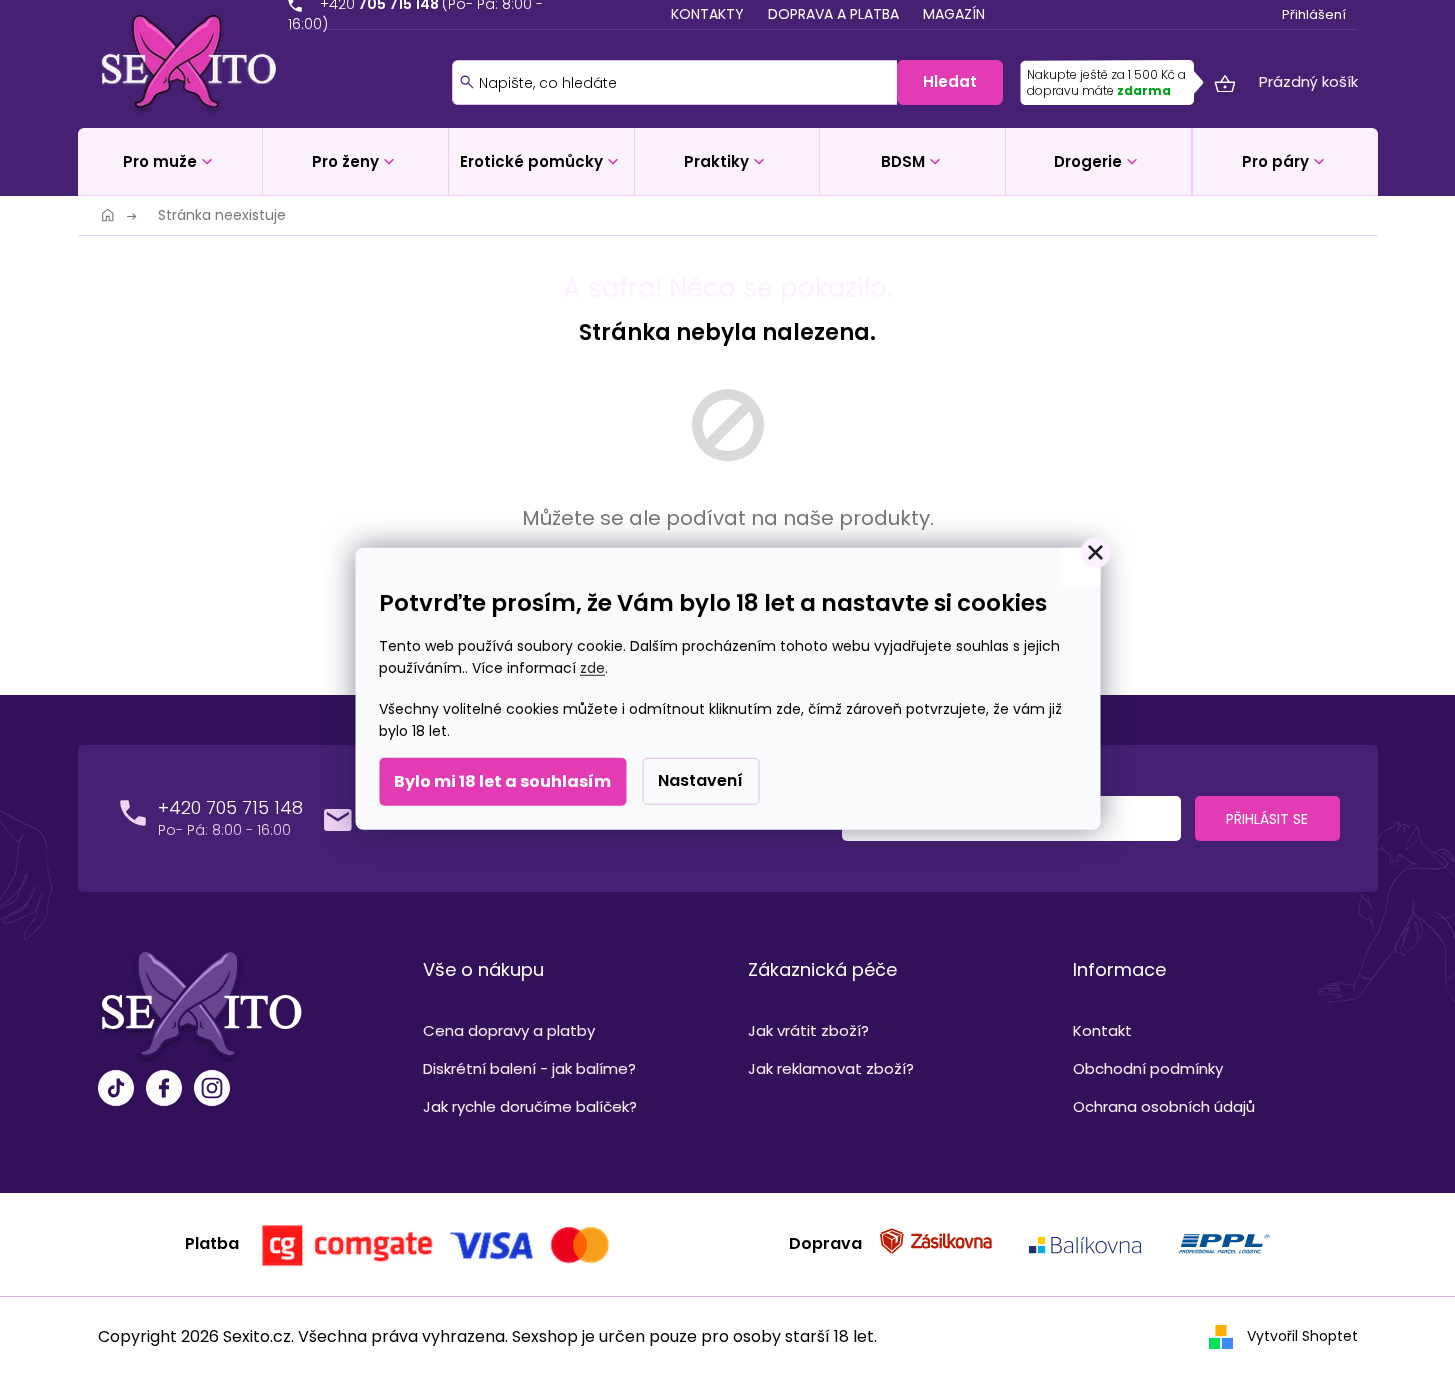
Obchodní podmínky (1148, 1068)
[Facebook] (164, 1090)
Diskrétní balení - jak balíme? (529, 1068)
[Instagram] (212, 1090)
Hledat (950, 81)
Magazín (954, 14)
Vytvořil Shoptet (1302, 1336)
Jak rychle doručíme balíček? (530, 1106)
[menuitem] (170, 161)
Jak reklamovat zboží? (831, 1068)
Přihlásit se (1267, 819)
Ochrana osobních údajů (1164, 1106)
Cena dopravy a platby (509, 1030)
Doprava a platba (833, 14)
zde (592, 668)
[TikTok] (116, 1090)
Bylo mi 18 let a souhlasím (502, 781)
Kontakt (1102, 1030)
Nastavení (700, 780)
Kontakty (707, 14)
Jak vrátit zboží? (808, 1030)
